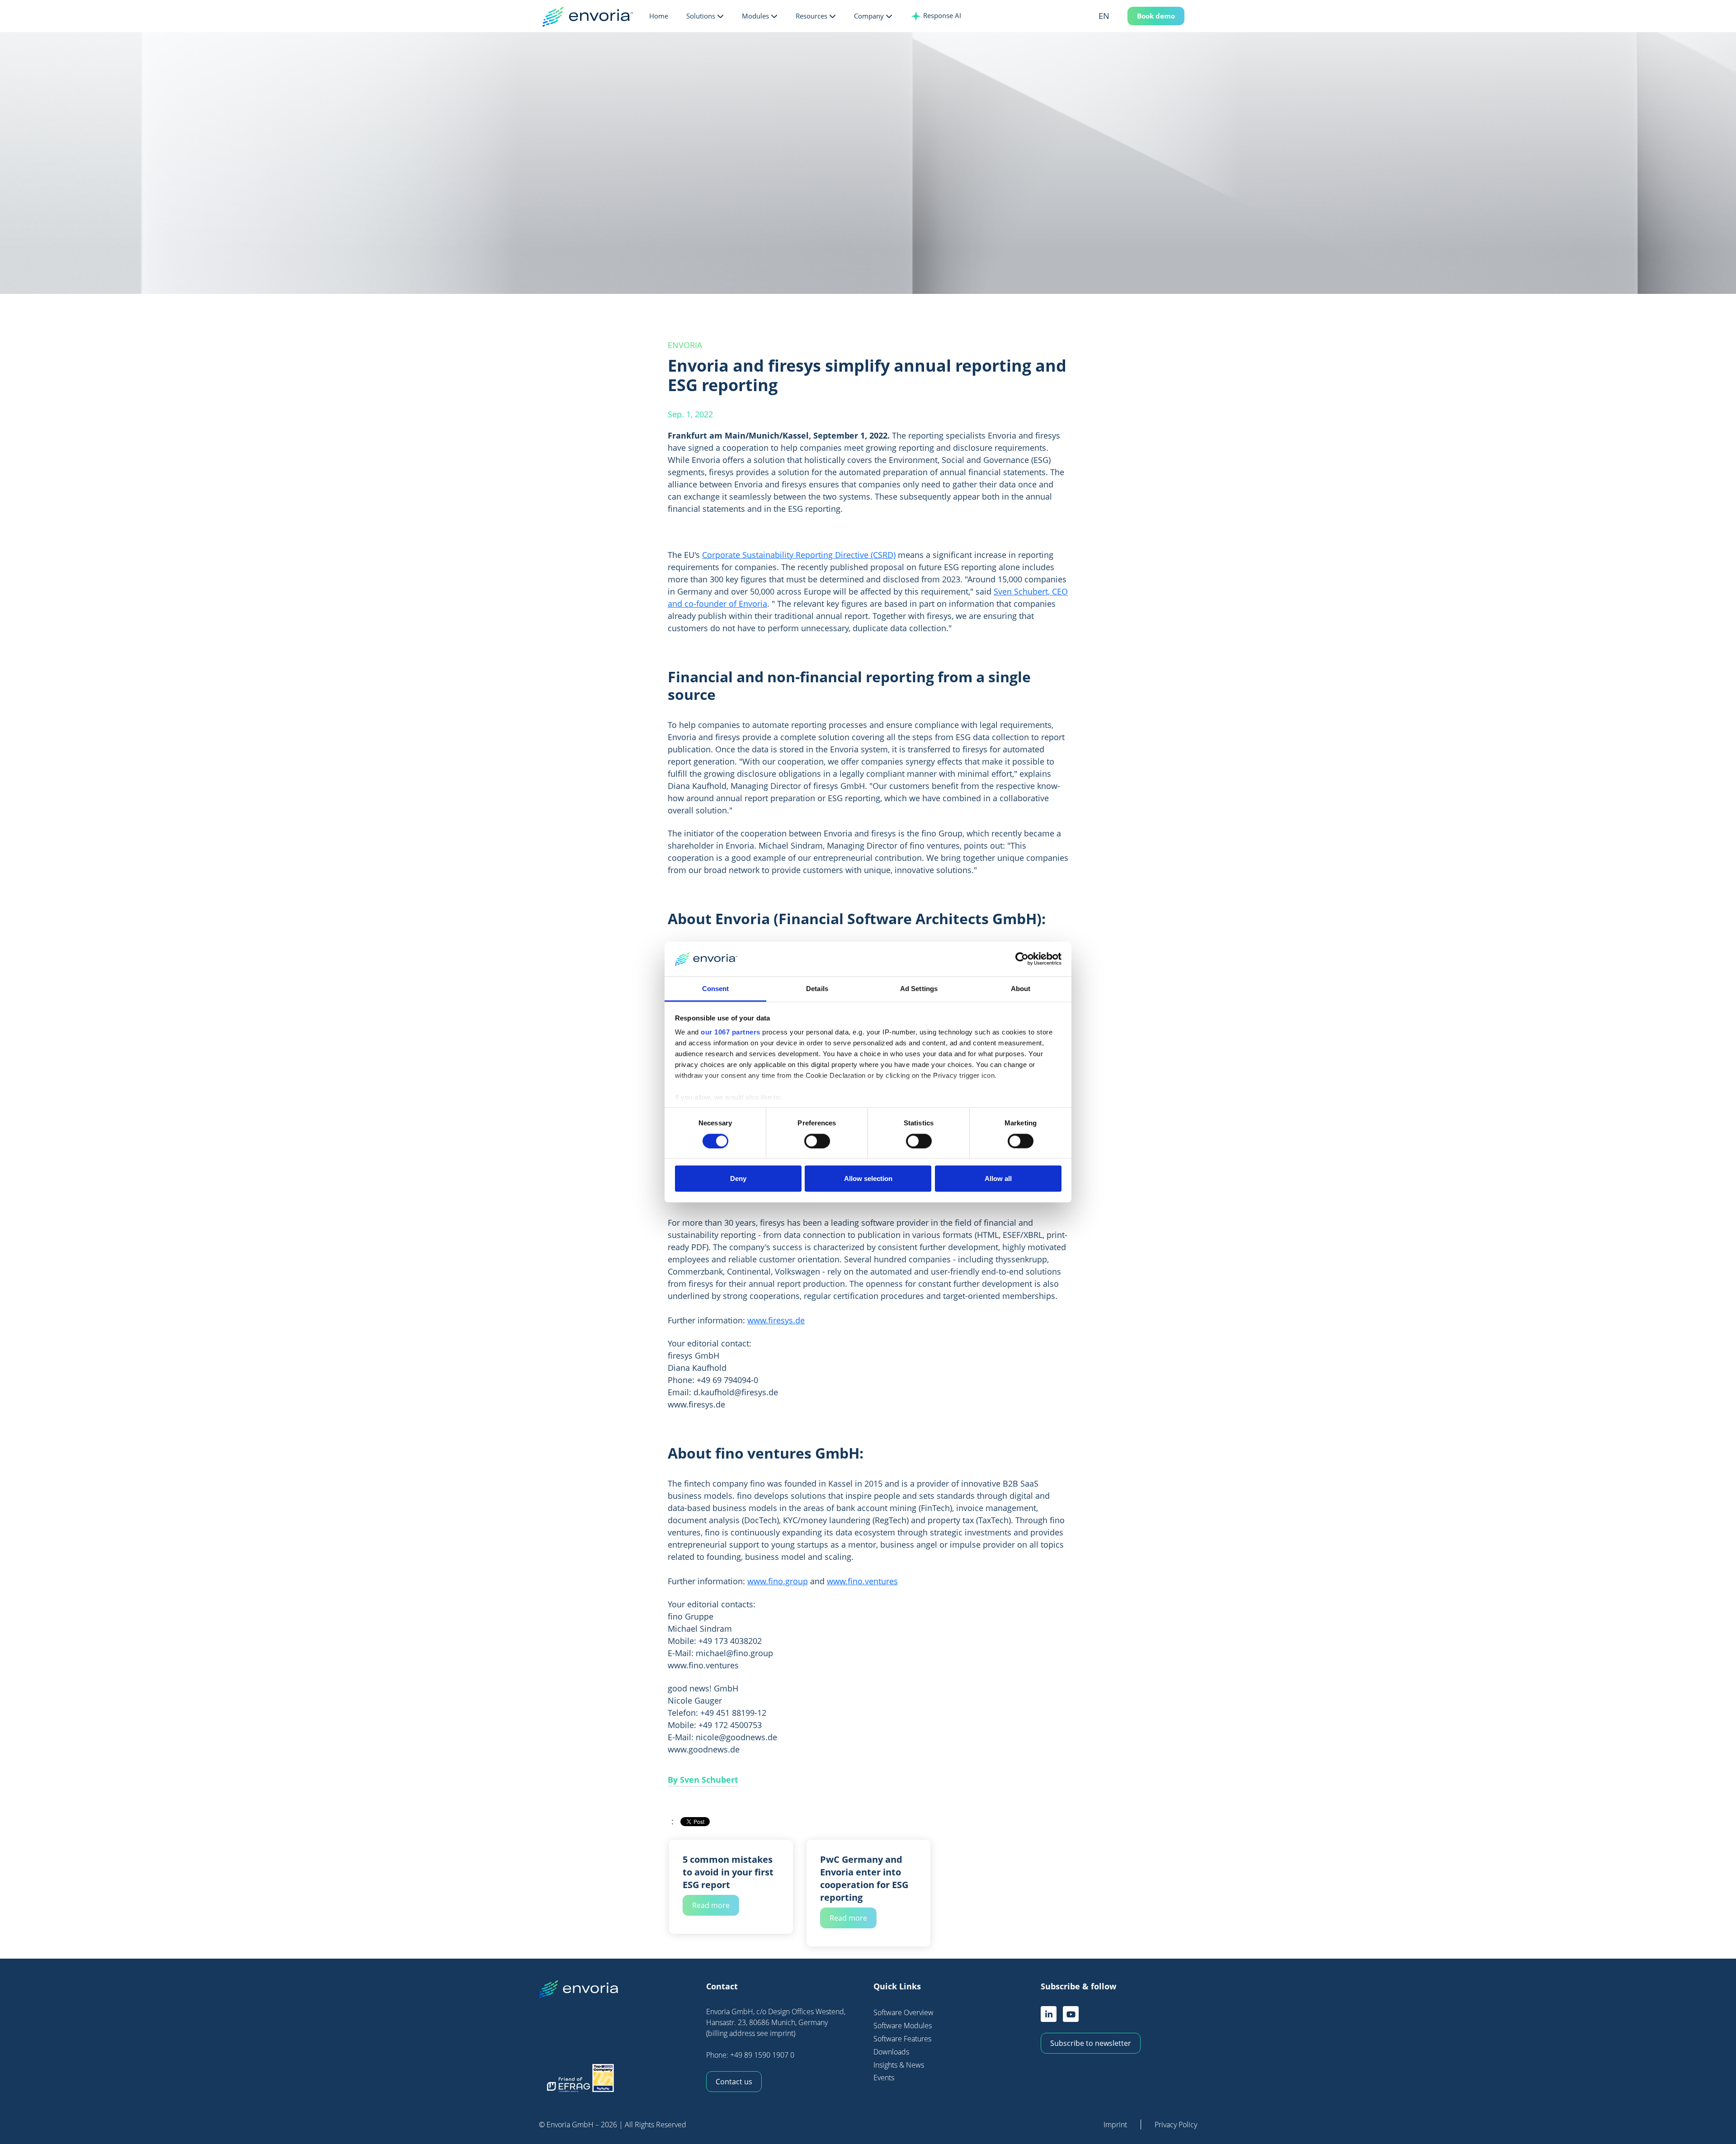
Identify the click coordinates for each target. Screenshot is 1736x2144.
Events (884, 2078)
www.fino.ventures (862, 1581)
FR (1117, 48)
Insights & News (899, 2065)
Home (659, 16)
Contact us (734, 2082)
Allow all (998, 1178)
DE (1117, 33)
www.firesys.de (776, 1320)
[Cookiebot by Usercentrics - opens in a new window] (1022, 959)
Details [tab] (817, 989)
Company (869, 16)
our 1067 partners (731, 1032)
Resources (811, 16)
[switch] (817, 1141)
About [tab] (1021, 989)
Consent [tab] (716, 989)
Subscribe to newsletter (1091, 2043)
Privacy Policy (1176, 2125)
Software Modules (903, 2026)
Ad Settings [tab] (919, 989)
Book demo (1156, 16)
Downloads (891, 2052)
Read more (711, 1905)
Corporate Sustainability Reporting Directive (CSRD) (799, 555)
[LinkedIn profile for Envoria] (1049, 2014)
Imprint (1115, 2125)
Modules (755, 16)
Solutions (701, 16)
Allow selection (868, 1178)
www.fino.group (778, 1581)
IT (1117, 63)
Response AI (941, 15)
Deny (738, 1178)
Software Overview (903, 2012)
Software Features (902, 2039)
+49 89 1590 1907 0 (762, 2055)
